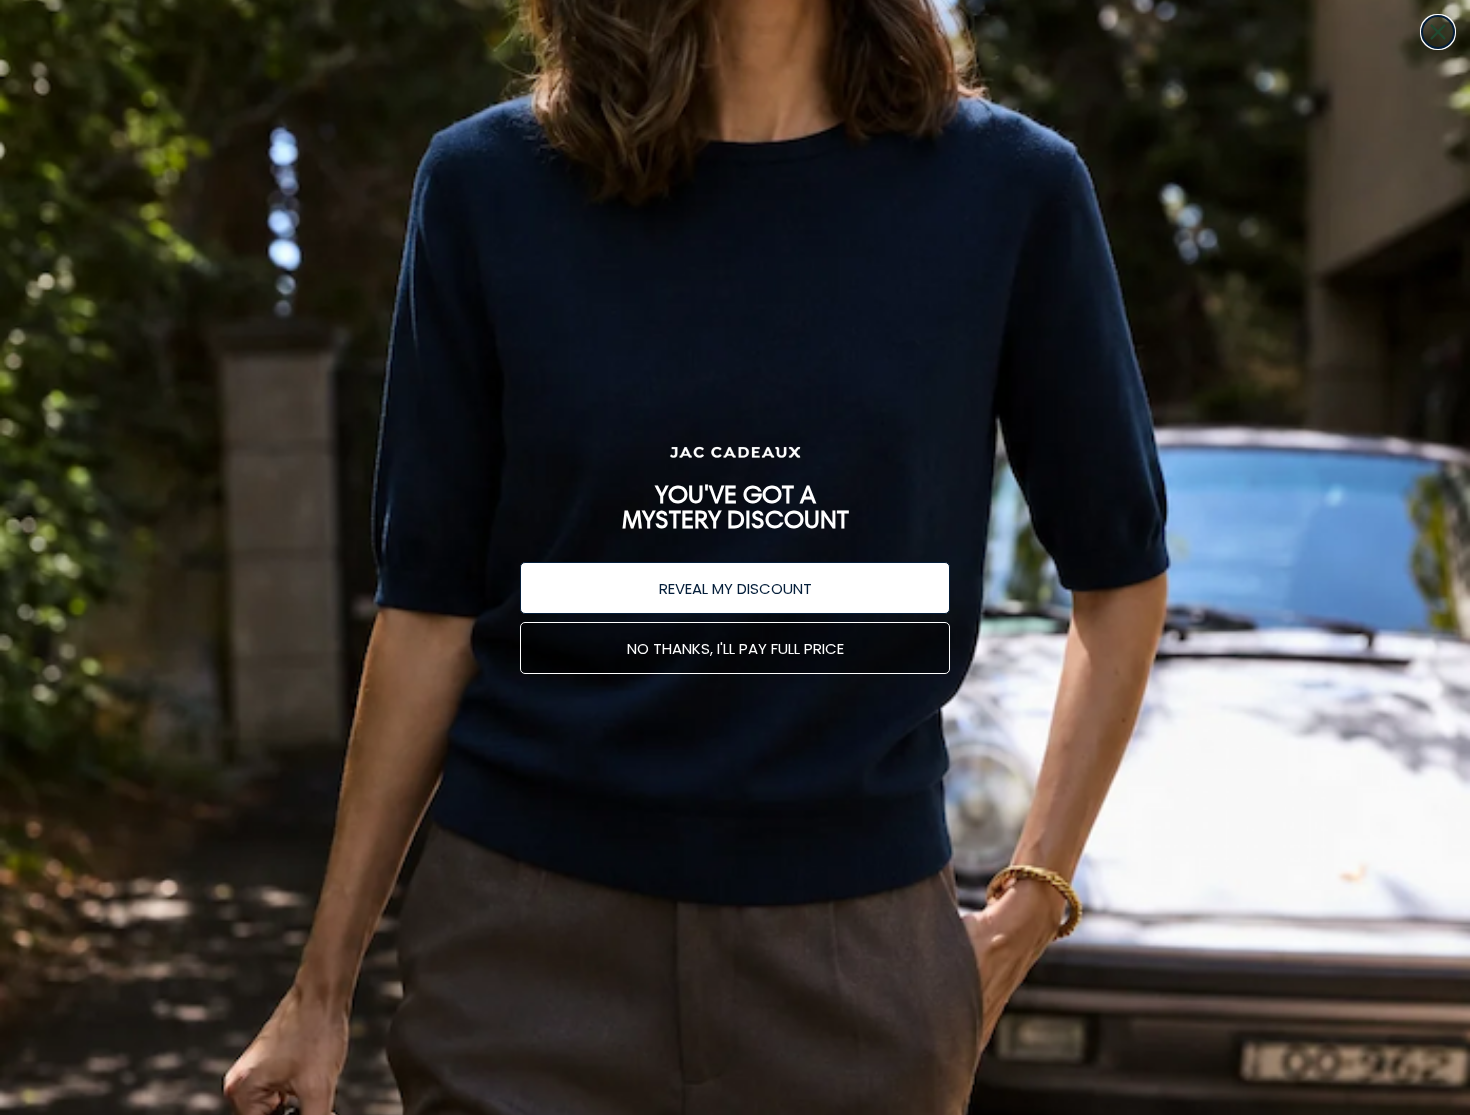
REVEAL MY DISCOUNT (735, 588)
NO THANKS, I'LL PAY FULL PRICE (735, 648)
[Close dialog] (1438, 32)
